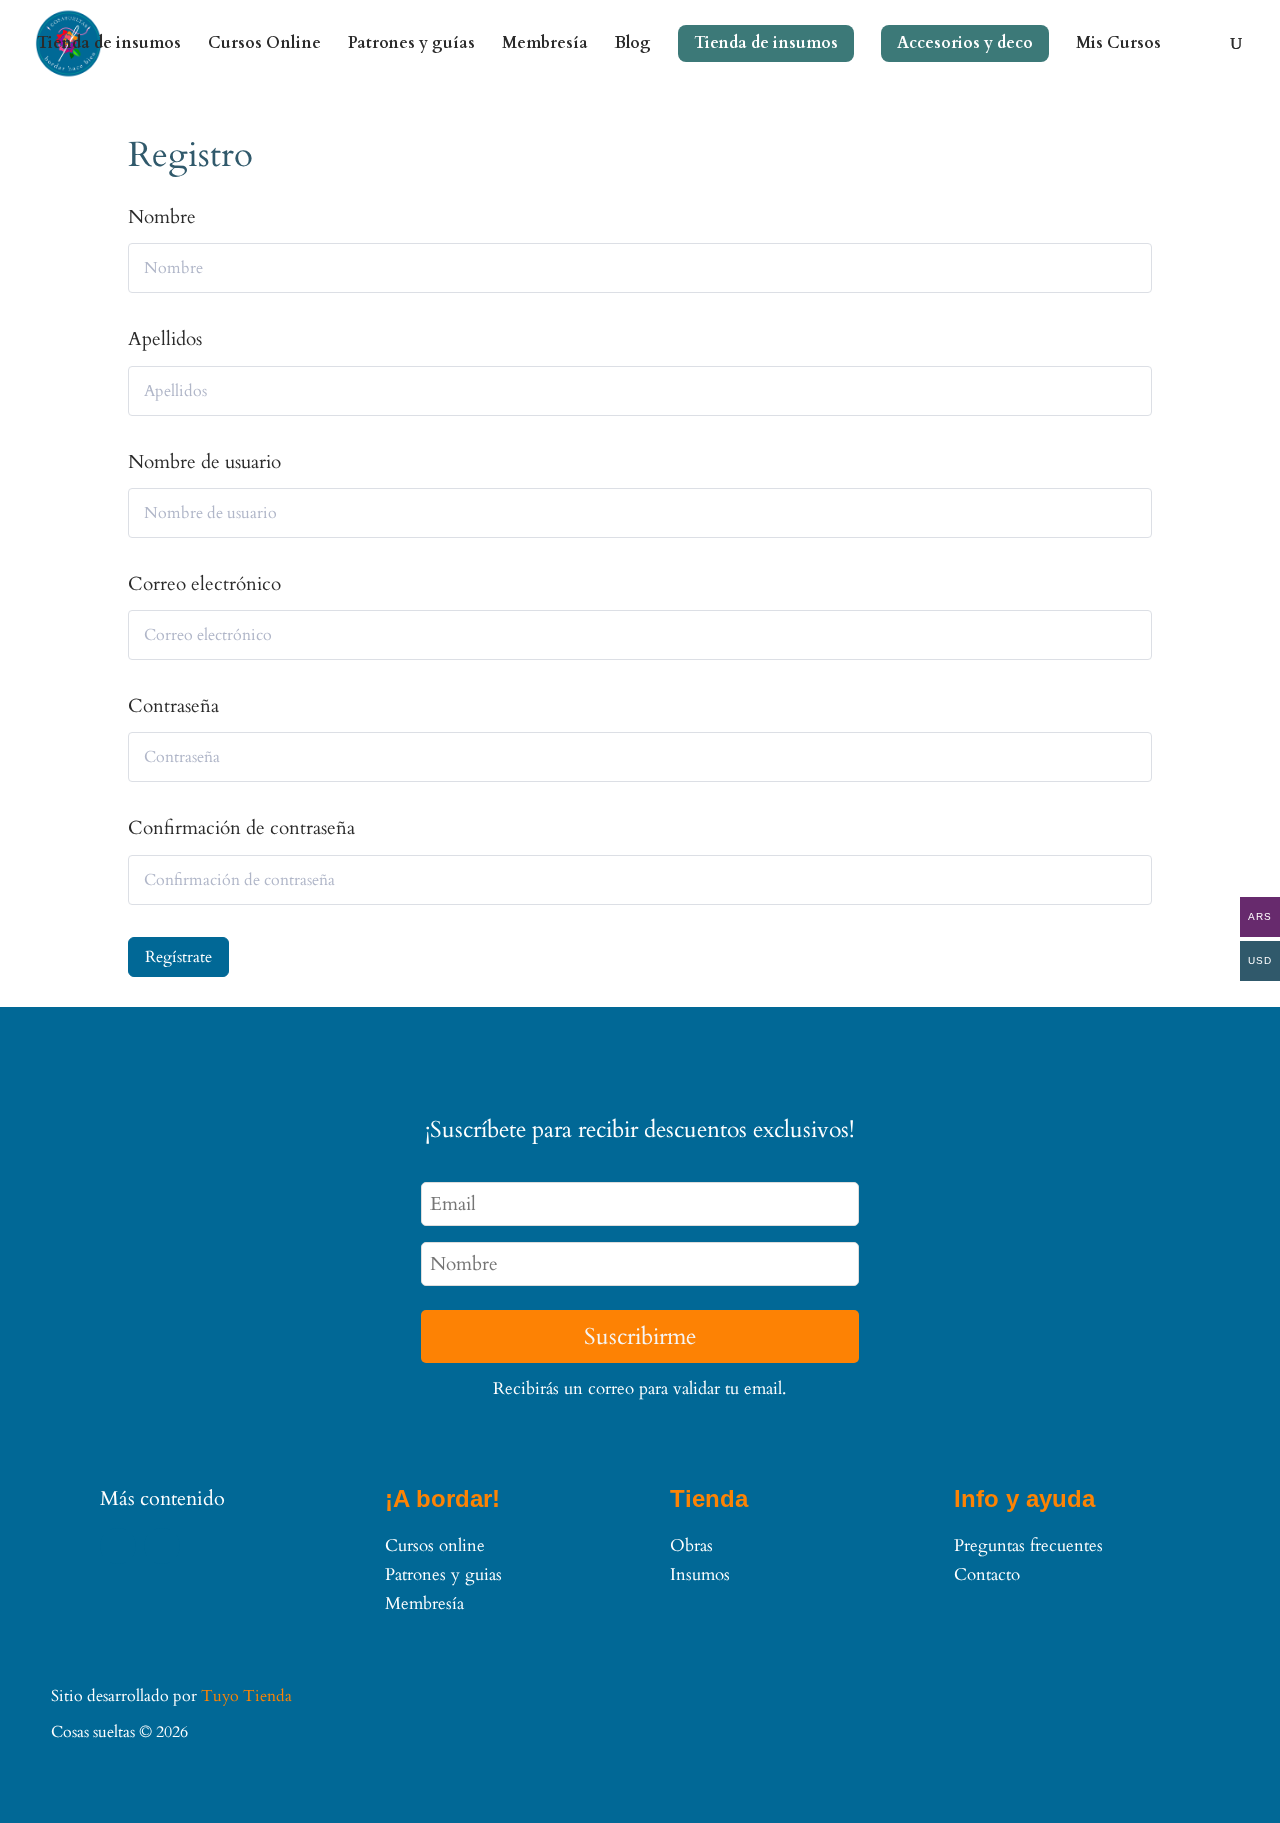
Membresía (545, 45)
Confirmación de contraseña (241, 828)
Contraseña (173, 706)
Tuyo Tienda (246, 1696)
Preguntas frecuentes (1028, 1545)
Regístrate (178, 957)
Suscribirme (640, 1336)
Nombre (162, 217)
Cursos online (435, 1545)
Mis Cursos (1118, 45)
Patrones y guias (443, 1574)
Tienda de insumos (109, 45)
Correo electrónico (204, 584)
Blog (633, 45)
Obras (691, 1545)
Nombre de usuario (204, 462)
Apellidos (165, 339)
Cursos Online (264, 45)
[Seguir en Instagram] (118, 1546)
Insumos (700, 1574)
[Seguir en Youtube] (162, 1546)
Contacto (987, 1574)
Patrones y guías (411, 45)
